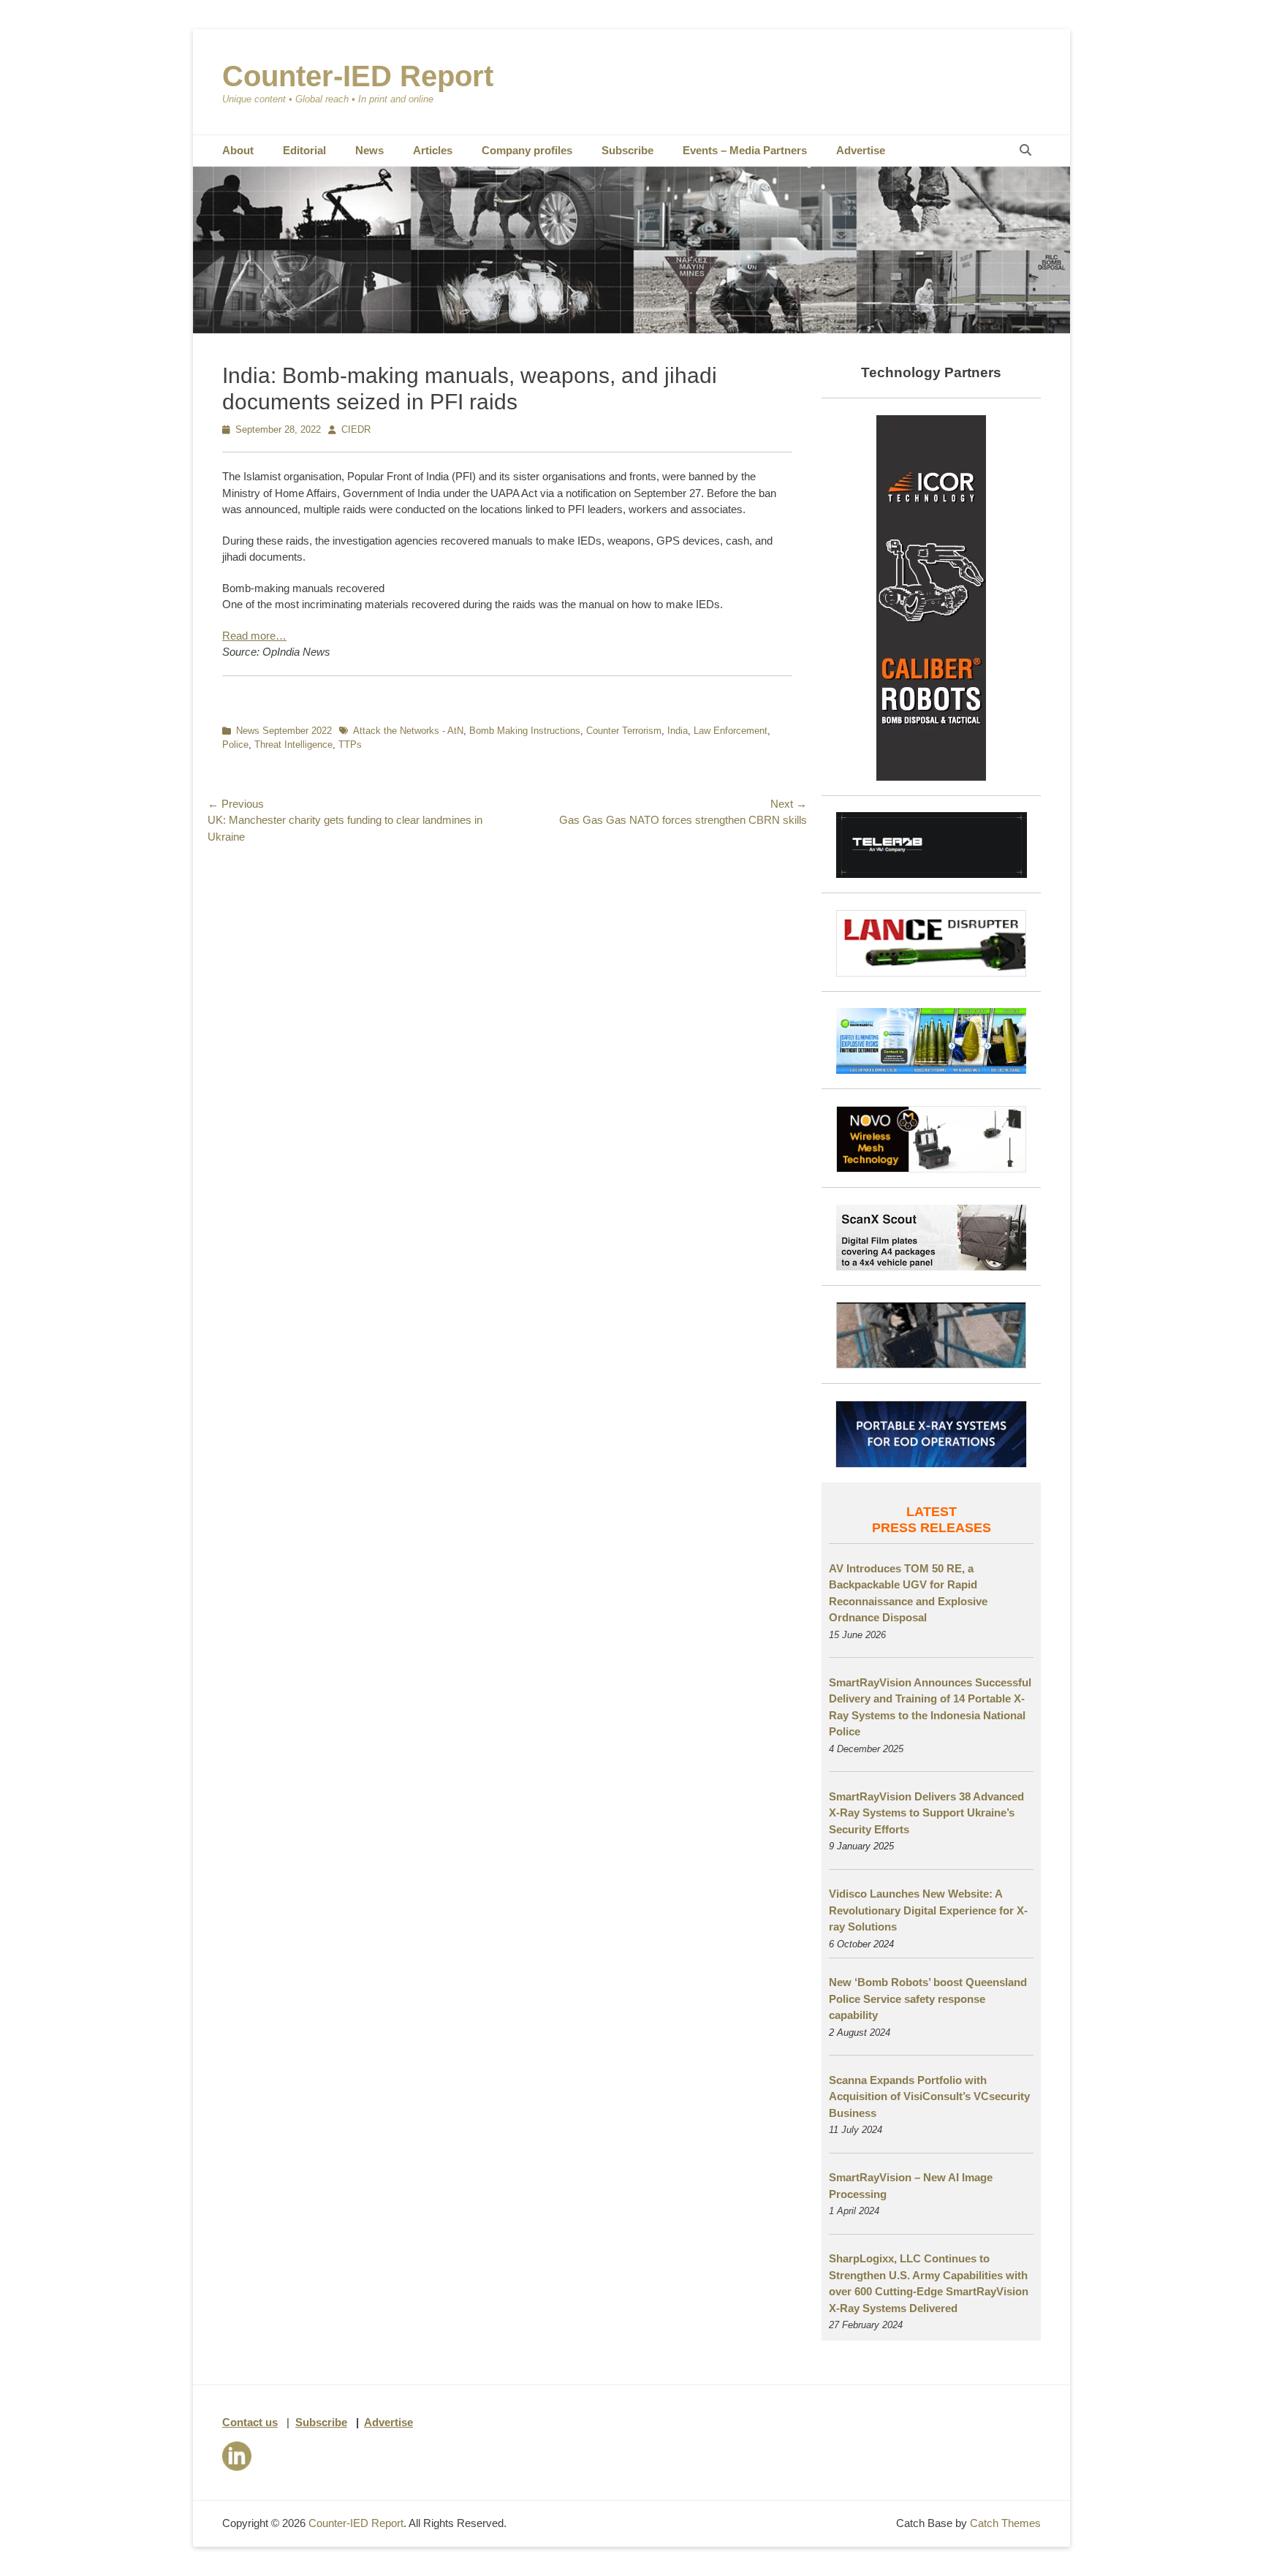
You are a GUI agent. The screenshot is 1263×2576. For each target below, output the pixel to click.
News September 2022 (284, 731)
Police (235, 745)
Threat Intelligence (293, 745)
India (678, 731)
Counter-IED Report (358, 76)
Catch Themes (1005, 2523)
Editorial (304, 150)
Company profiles (527, 150)
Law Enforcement (731, 731)
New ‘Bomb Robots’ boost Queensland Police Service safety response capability (928, 1999)
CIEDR (356, 429)
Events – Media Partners (745, 150)
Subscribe (627, 150)
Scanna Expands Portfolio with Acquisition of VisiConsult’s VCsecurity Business (929, 2096)
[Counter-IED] (631, 329)
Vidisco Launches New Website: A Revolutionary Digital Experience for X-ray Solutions (928, 1910)
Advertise (861, 150)
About (238, 150)
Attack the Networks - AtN (408, 731)
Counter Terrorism (624, 731)
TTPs (350, 745)
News (369, 150)
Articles (433, 150)
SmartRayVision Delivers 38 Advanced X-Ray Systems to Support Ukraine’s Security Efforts (926, 1813)
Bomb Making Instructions (525, 731)
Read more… (254, 636)
